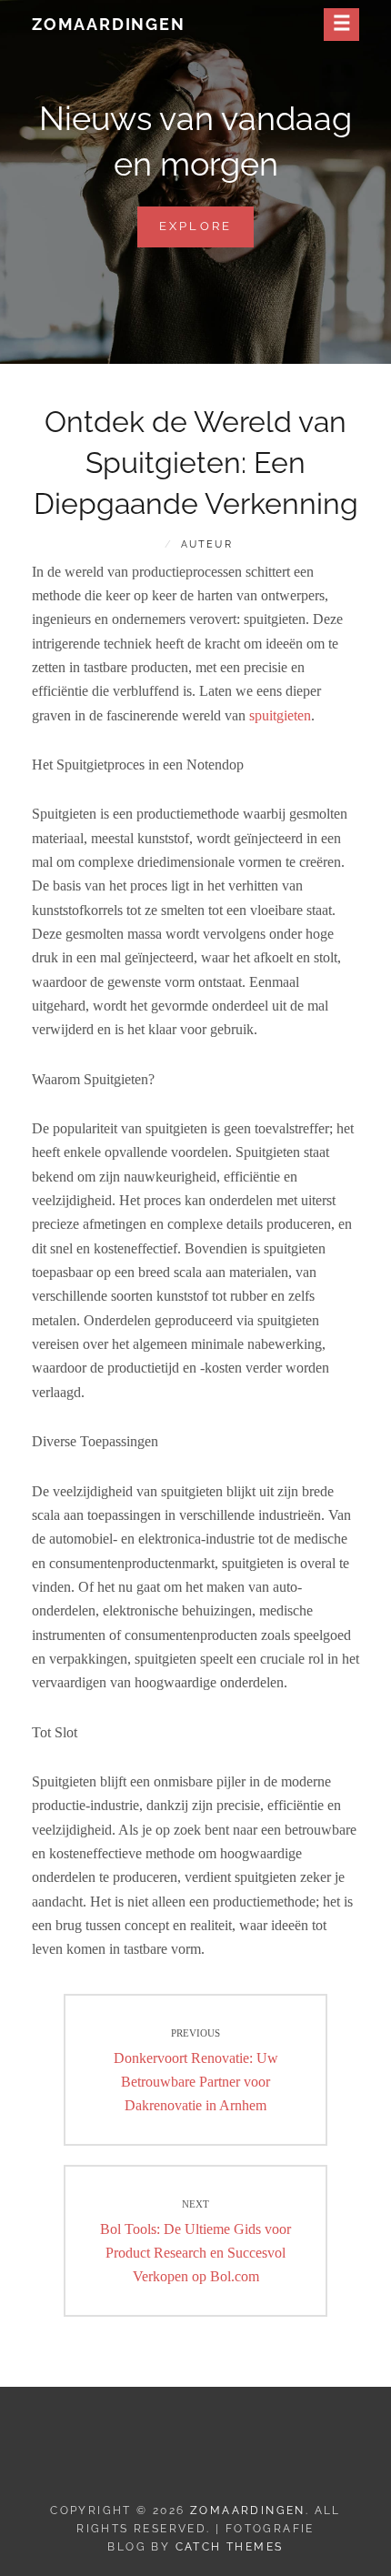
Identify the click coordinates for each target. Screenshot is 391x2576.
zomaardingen (109, 24)
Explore (207, 233)
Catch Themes (230, 2547)
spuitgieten (280, 715)
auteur (207, 544)
